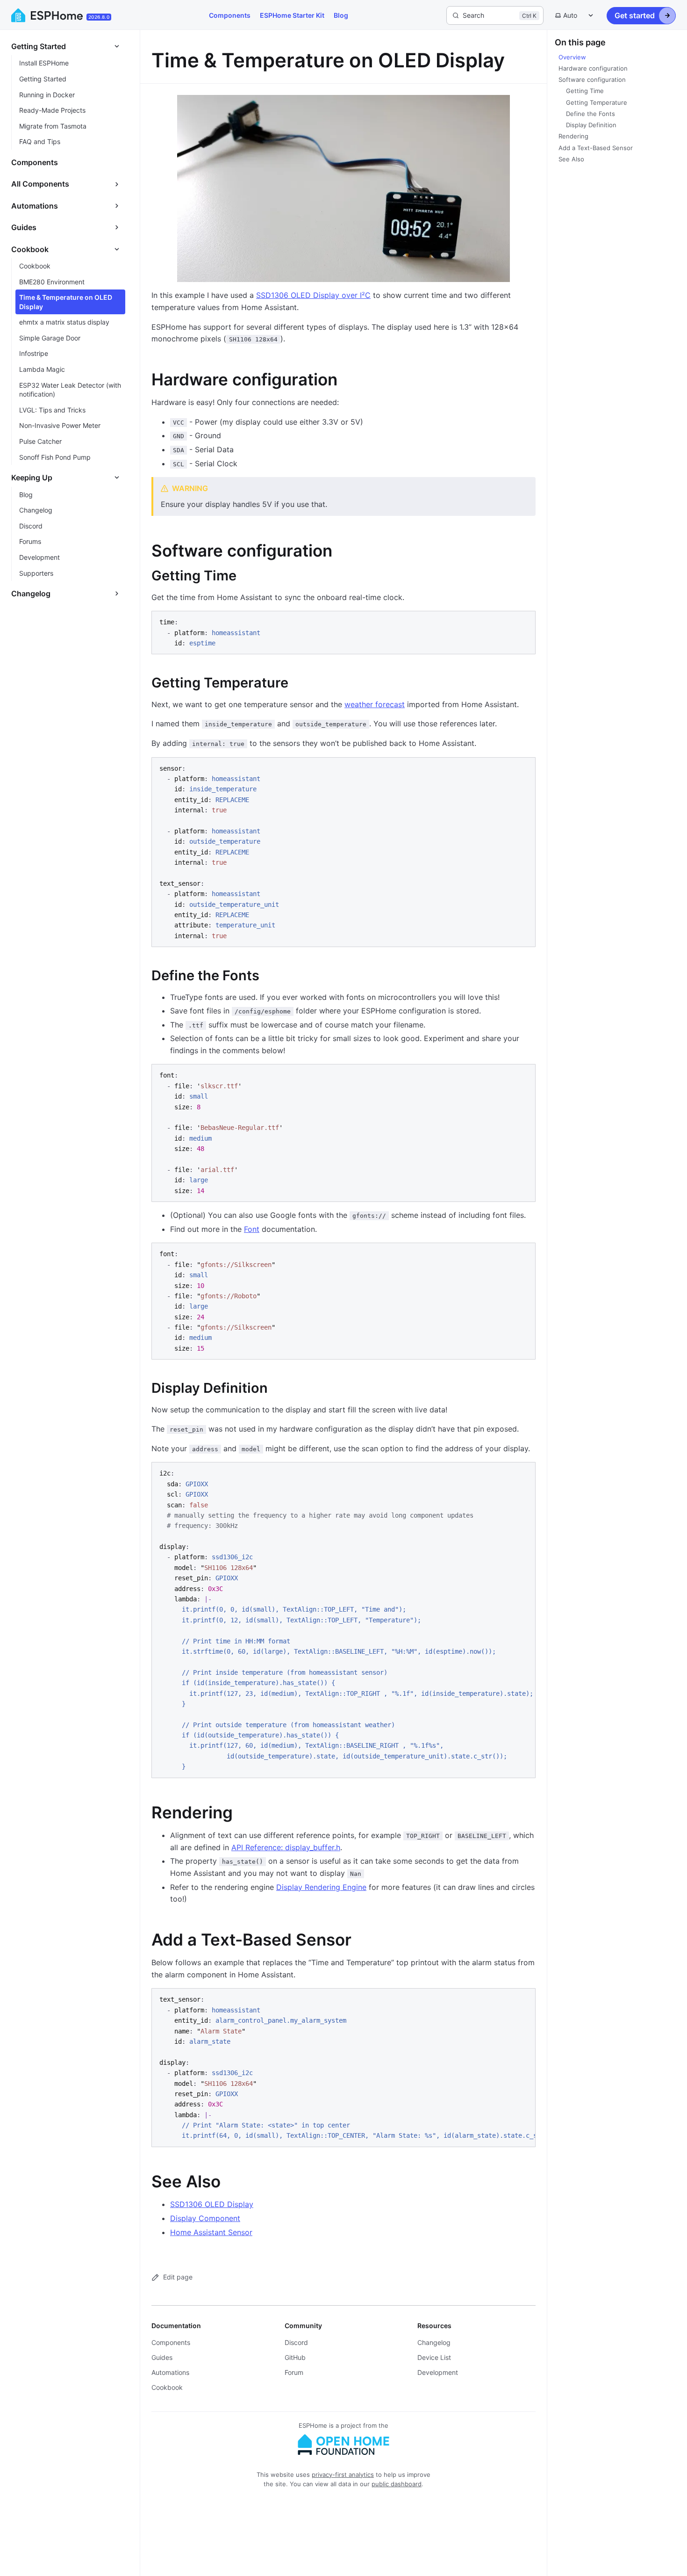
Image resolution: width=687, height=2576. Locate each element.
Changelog (434, 2342)
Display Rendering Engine (321, 1887)
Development (438, 2372)
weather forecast (375, 704)
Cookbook (167, 2387)
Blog (341, 15)
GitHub (295, 2357)
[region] (343, 1620)
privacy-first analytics (343, 2475)
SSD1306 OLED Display (212, 2204)
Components (230, 15)
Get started (635, 15)
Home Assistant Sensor (211, 2232)
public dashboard (397, 2484)
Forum (294, 2372)
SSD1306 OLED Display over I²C (313, 295)
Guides (162, 2357)
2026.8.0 (99, 17)
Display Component (205, 2218)
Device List (434, 2357)
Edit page (178, 2277)
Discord (296, 2342)
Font (252, 1229)
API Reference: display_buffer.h (286, 1847)
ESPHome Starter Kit (292, 15)
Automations (170, 2372)
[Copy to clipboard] (524, 622)
